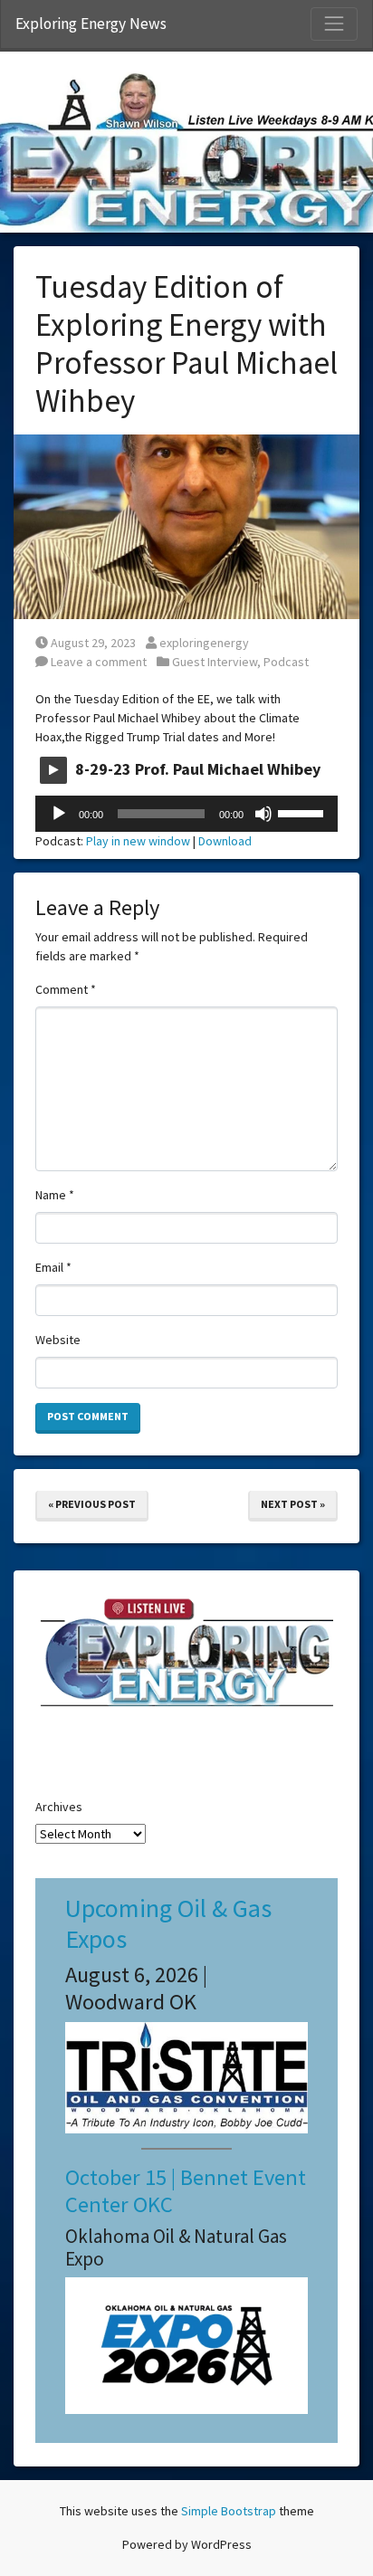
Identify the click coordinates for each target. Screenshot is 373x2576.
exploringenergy (204, 643)
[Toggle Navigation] (334, 24)
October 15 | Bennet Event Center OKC (186, 2190)
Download (225, 841)
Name (55, 1195)
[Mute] (263, 814)
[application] (186, 814)
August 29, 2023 (93, 643)
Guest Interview (215, 662)
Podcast (286, 662)
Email (53, 1267)
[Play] (59, 814)
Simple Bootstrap (229, 2511)
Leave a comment (97, 662)
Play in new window (138, 841)
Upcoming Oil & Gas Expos (168, 1923)
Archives (59, 1807)
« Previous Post (92, 1504)
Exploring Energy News (91, 24)
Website (58, 1340)
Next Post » (293, 1504)
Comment (66, 989)
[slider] (303, 812)
